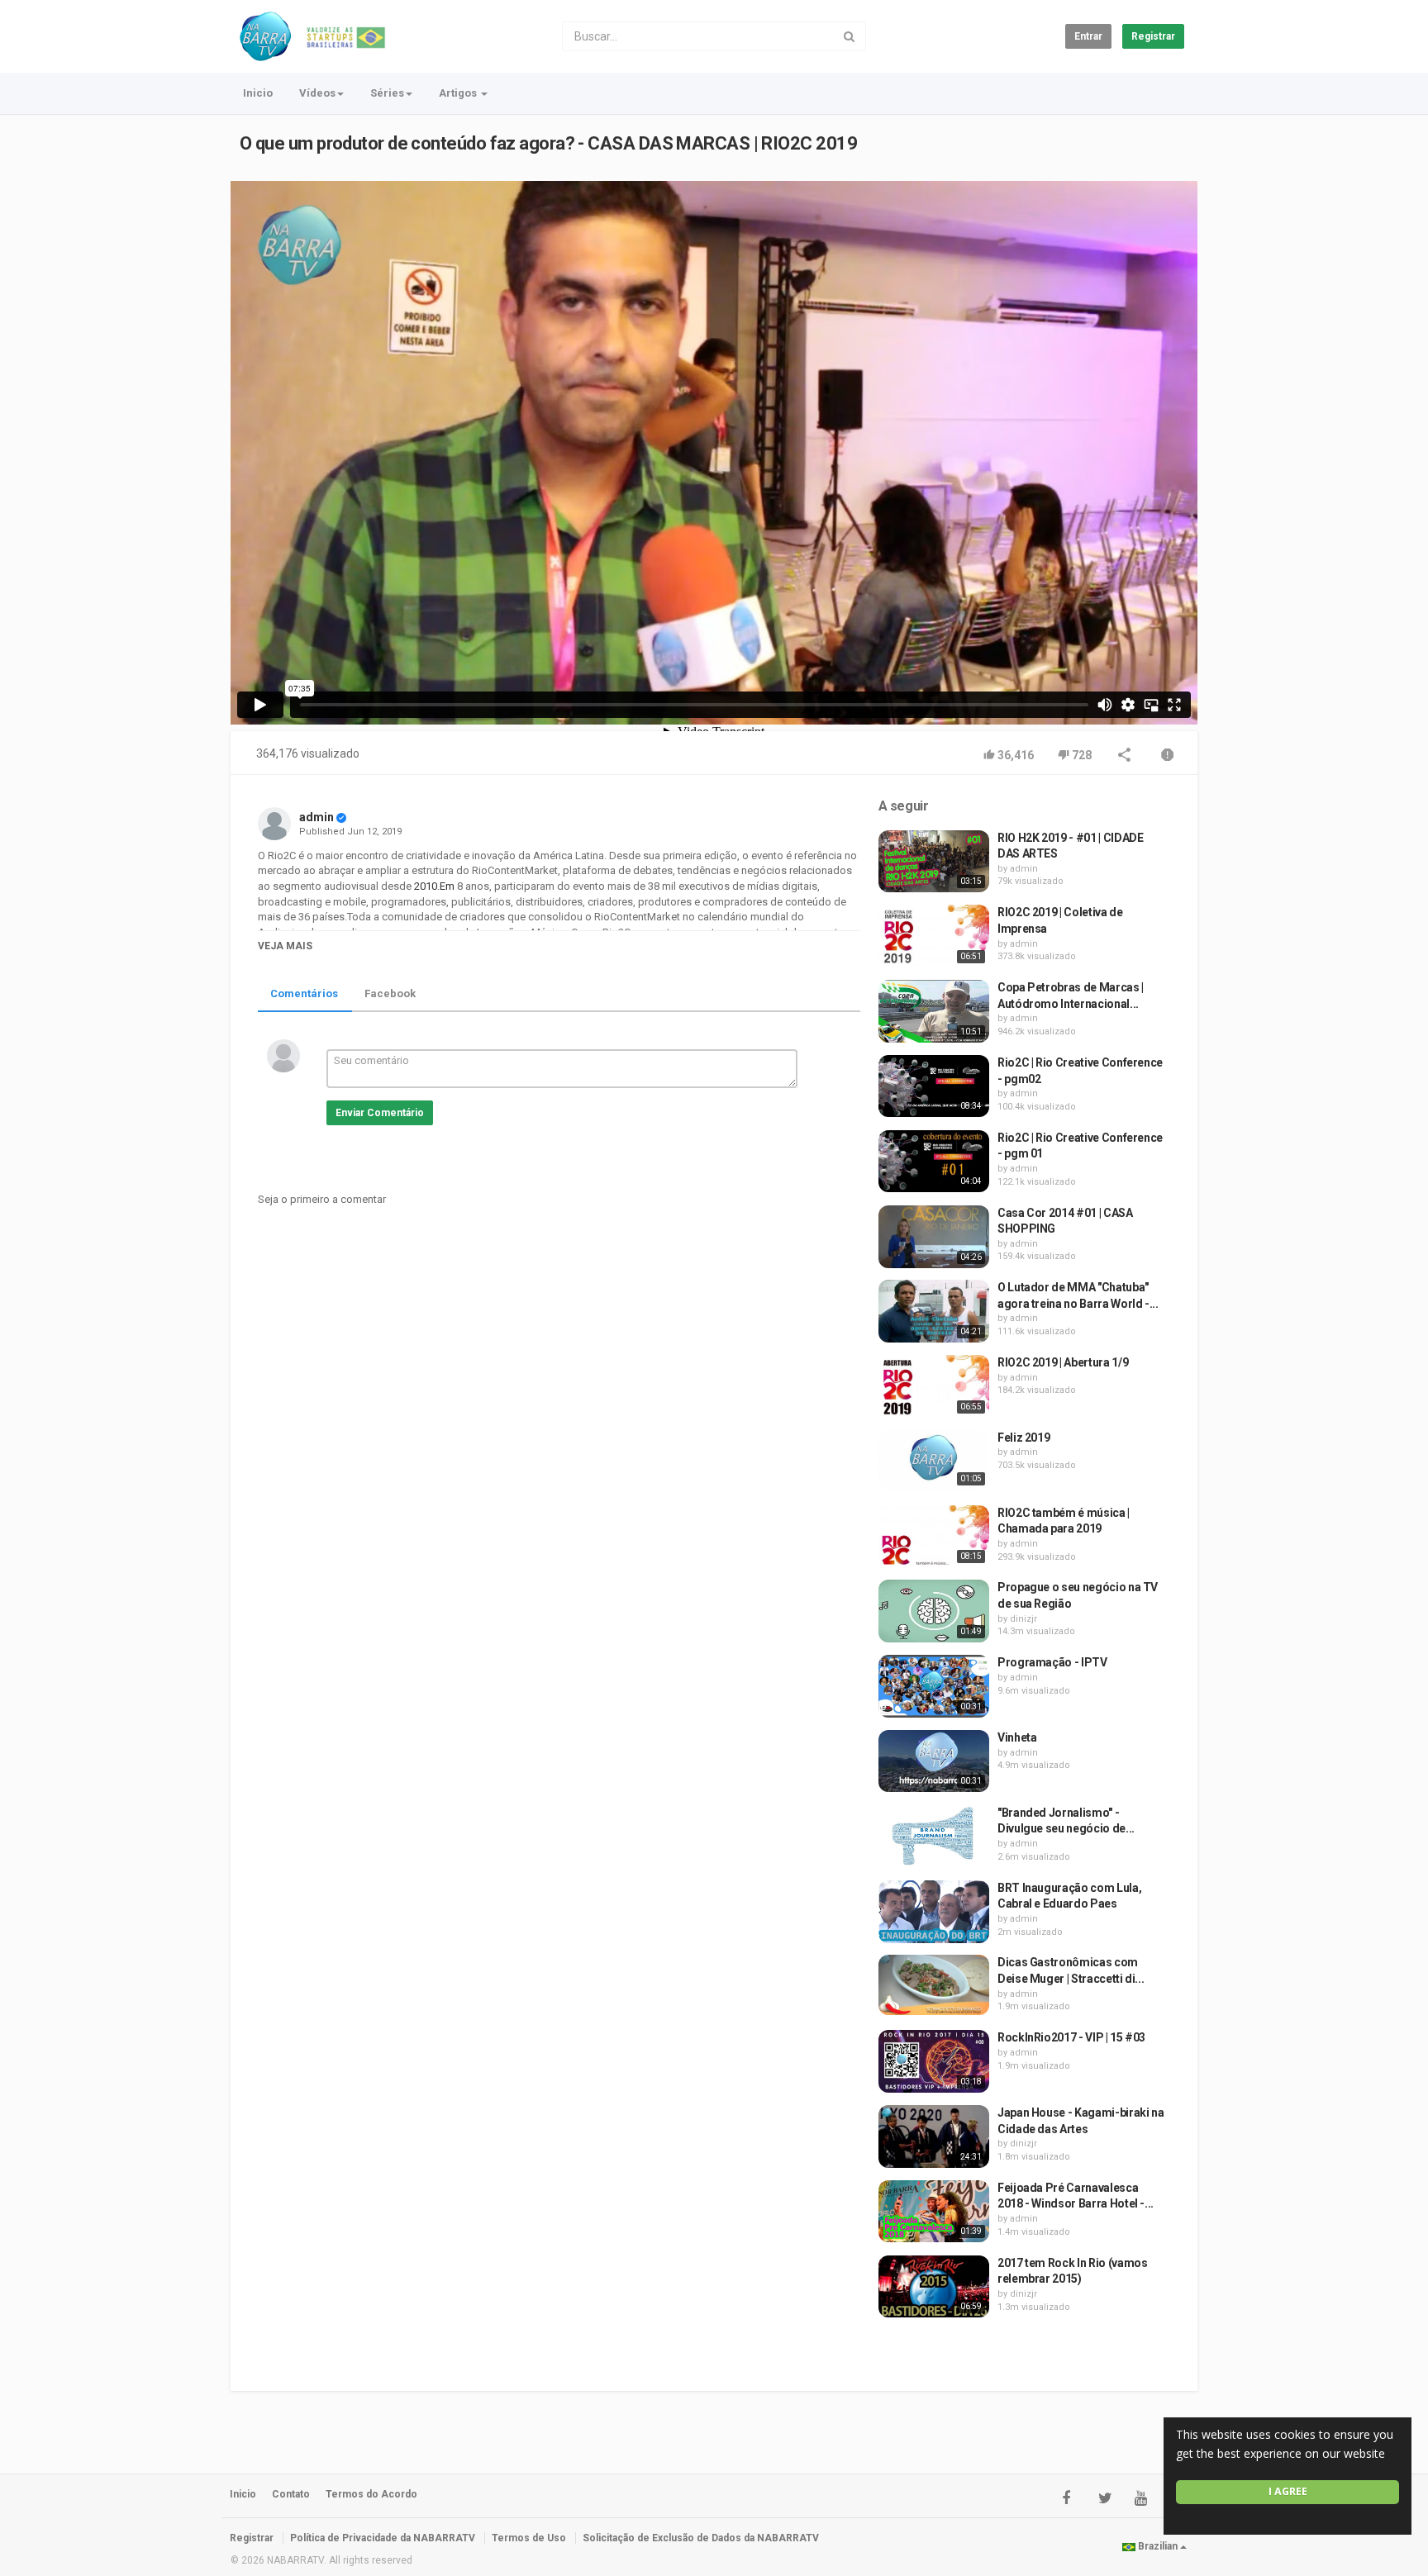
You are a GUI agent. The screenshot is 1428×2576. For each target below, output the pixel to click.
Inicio (258, 93)
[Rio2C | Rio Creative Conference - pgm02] (934, 1086)
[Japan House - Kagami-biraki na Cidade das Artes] (934, 2136)
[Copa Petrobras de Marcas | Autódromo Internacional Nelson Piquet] (934, 1011)
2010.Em (433, 886)
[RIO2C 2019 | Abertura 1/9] (934, 1386)
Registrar (1153, 36)
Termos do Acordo (371, 2494)
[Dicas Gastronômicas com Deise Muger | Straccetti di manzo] (934, 1985)
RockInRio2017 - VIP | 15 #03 (1071, 2037)
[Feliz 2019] (934, 1460)
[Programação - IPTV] (934, 1686)
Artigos (459, 93)
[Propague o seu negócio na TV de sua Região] (934, 1611)
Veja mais (285, 946)
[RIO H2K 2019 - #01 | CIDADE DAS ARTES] (934, 862)
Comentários (304, 993)
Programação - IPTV (1052, 1662)
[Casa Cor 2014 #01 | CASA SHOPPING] (934, 1237)
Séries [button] (387, 93)
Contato (291, 2494)
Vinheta (1017, 1737)
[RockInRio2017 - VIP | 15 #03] (934, 2061)
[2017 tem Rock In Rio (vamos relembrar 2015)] (934, 2286)
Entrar (1088, 36)
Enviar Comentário (380, 1113)
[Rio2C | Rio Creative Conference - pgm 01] (934, 1161)
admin (317, 817)
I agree (1288, 2491)
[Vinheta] (934, 1761)
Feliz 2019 (1024, 1438)
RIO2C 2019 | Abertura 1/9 (1063, 1362)
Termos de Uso (529, 2538)
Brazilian (1158, 2546)
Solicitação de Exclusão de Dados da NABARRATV (701, 2538)
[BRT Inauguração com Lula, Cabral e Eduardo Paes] (934, 1912)
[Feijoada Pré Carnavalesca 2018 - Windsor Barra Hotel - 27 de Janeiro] (934, 2212)
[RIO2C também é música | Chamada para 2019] (934, 1536)
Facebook (390, 993)
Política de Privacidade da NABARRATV (383, 2538)
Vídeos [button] (317, 93)
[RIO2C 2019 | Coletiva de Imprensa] (934, 936)
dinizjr (1023, 1619)
